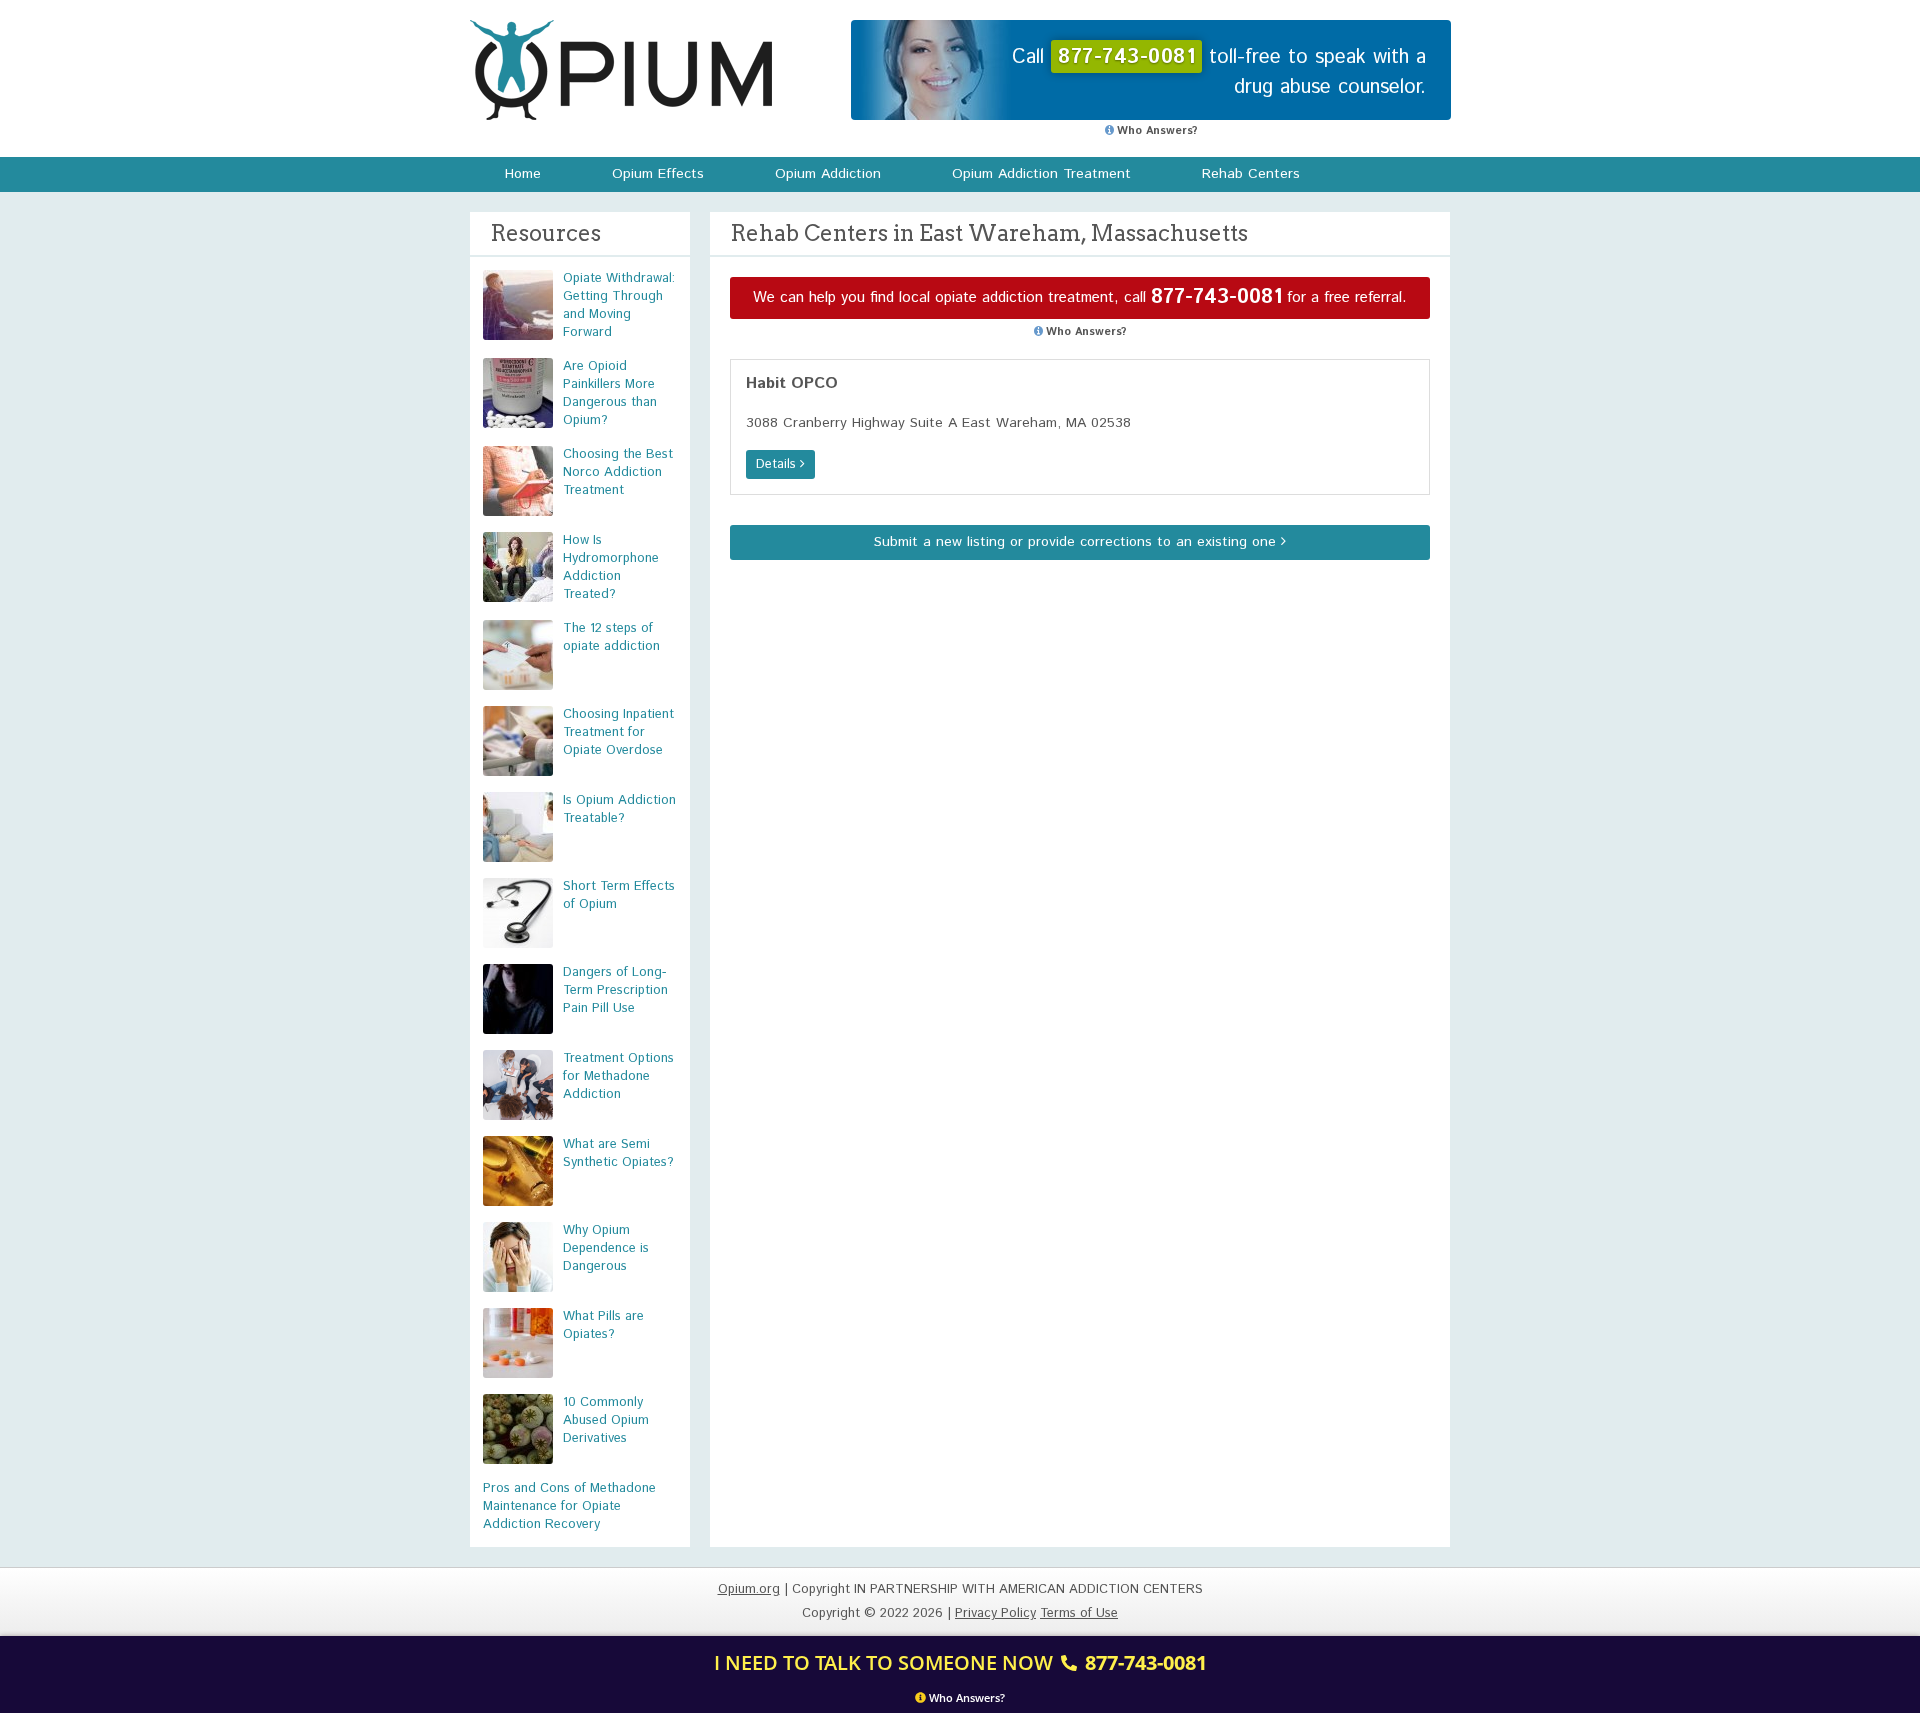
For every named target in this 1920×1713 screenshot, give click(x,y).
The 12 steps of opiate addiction (611, 637)
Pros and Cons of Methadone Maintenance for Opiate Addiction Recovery (569, 1506)
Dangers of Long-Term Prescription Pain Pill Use (615, 990)
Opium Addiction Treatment (1041, 174)
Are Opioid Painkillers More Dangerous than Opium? (610, 393)
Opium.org (621, 70)
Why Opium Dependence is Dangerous (606, 1248)
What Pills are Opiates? (603, 1325)
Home (523, 174)
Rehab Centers (1251, 174)
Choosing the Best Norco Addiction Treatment (618, 472)
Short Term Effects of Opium (619, 895)
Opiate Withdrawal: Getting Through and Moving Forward (619, 305)
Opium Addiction (828, 174)
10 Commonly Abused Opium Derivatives (606, 1420)
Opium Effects (658, 174)
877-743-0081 (1216, 297)
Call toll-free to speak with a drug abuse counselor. (1219, 72)
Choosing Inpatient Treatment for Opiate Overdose (618, 732)
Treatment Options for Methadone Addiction (618, 1076)
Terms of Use (1079, 1613)
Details (778, 464)
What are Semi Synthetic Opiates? (618, 1153)
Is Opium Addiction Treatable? (619, 809)
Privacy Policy (995, 1613)
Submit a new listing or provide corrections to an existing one (1077, 542)
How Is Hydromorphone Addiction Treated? (611, 567)
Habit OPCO (792, 383)
